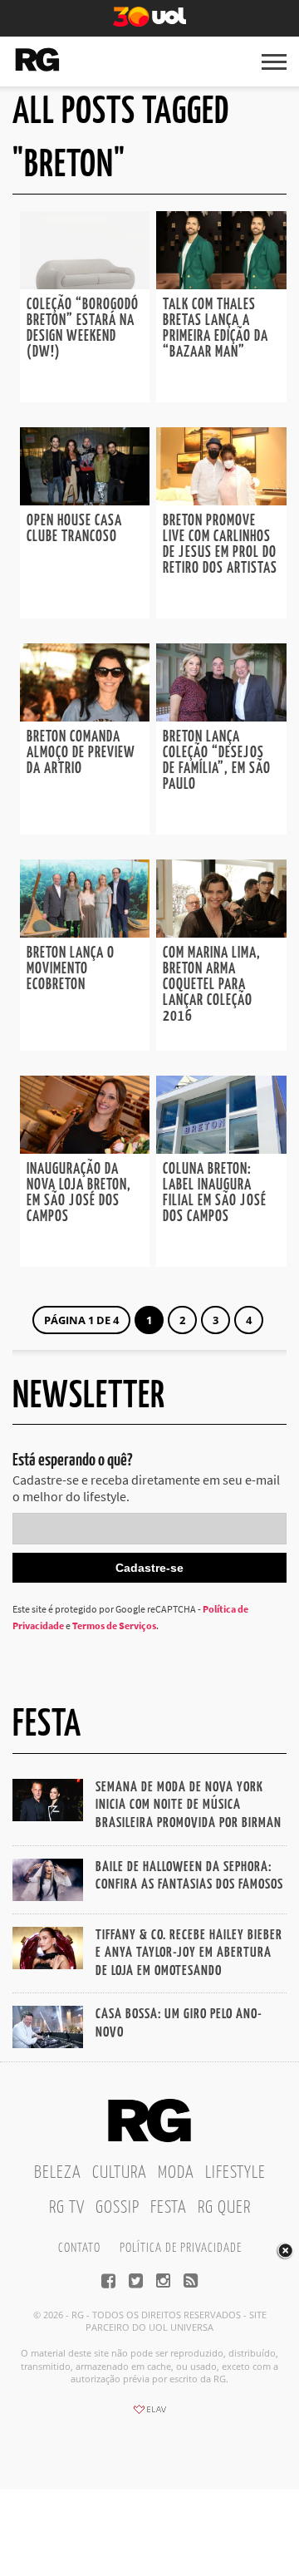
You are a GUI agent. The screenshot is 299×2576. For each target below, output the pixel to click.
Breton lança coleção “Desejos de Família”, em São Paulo (217, 761)
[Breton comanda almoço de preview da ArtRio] (85, 717)
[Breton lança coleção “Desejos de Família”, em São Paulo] (221, 717)
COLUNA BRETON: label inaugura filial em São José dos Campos (215, 1193)
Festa (169, 2208)
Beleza (58, 2173)
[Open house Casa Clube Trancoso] (85, 500)
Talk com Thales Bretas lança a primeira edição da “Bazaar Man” (216, 329)
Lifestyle (235, 2173)
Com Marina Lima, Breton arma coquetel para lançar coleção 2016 (212, 985)
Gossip (118, 2208)
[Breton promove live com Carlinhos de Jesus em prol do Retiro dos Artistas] (221, 500)
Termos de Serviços (114, 1625)
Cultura (120, 2173)
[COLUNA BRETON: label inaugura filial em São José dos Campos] (221, 1149)
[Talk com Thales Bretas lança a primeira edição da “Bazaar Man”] (221, 284)
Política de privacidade (181, 2248)
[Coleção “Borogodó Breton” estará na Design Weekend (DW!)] (85, 284)
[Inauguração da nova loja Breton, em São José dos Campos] (85, 1149)
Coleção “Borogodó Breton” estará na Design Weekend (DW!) (83, 329)
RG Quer (224, 2208)
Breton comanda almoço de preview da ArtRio (81, 753)
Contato (79, 2248)
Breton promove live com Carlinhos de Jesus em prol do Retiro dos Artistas (220, 545)
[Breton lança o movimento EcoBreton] (85, 933)
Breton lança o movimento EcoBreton (71, 969)
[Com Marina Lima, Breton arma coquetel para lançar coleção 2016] (221, 933)
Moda (176, 2173)
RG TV (67, 2208)
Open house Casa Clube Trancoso (74, 529)
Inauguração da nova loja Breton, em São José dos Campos (79, 1193)
